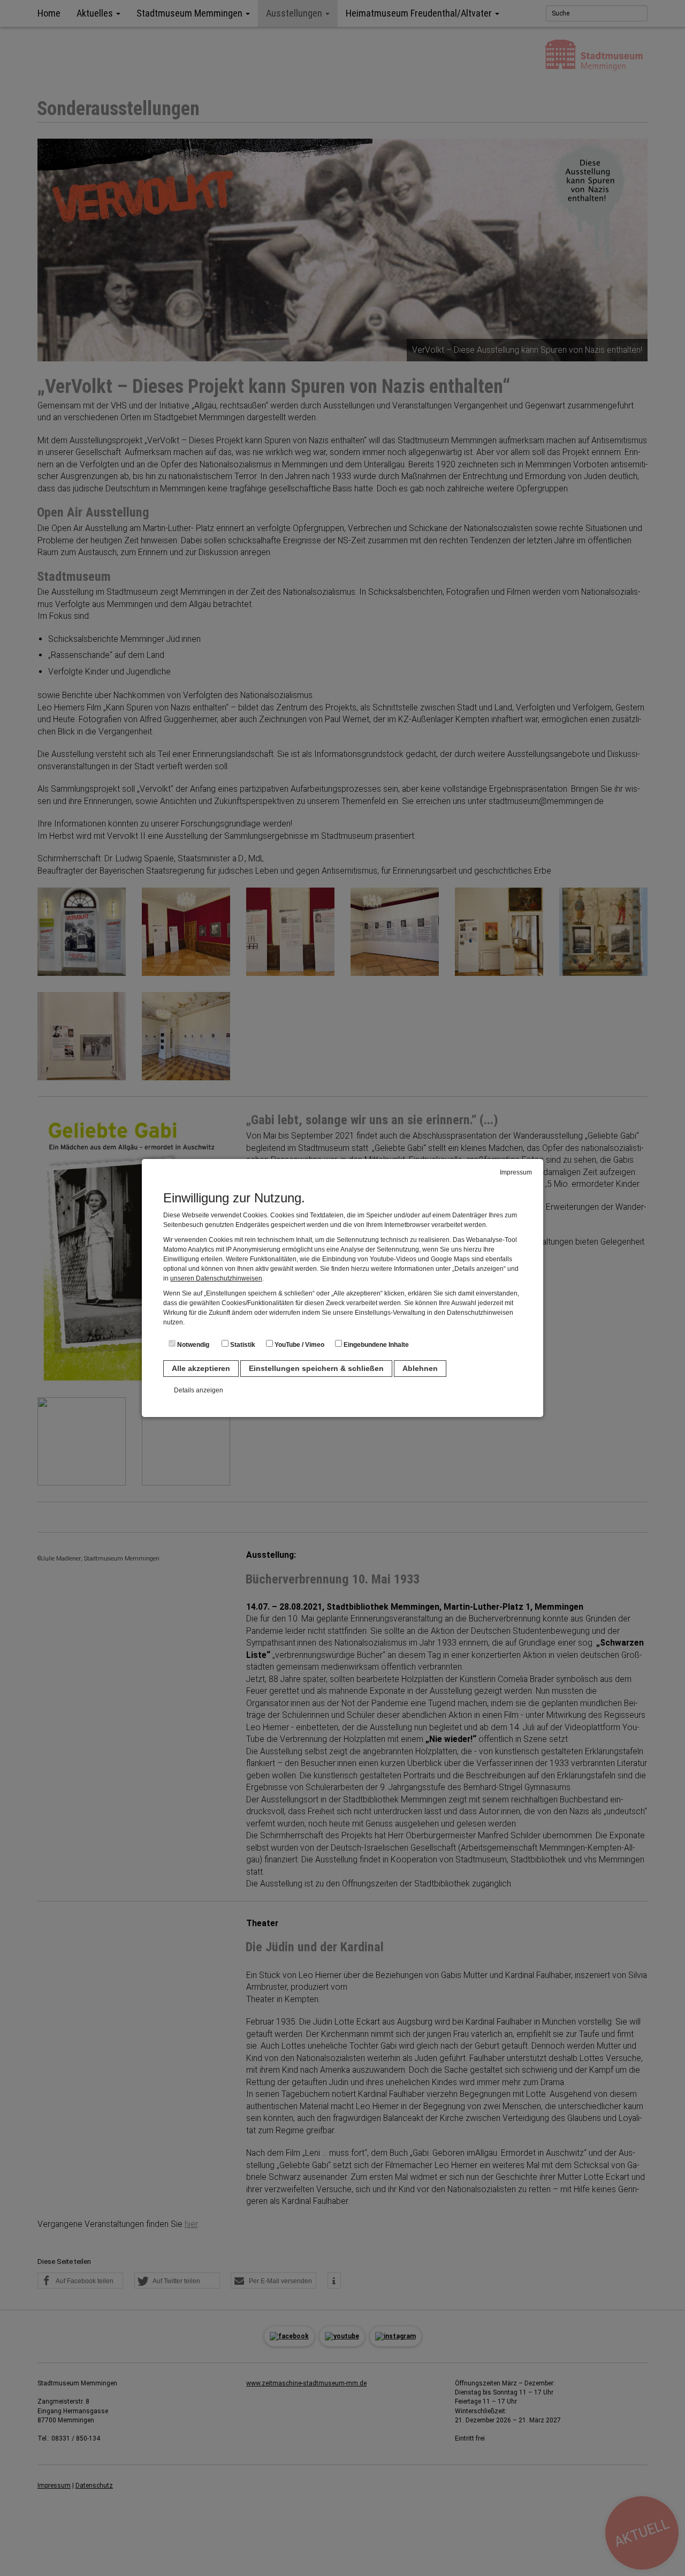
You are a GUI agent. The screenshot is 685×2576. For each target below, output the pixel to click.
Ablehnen (420, 1368)
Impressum (516, 1172)
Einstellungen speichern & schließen (316, 1368)
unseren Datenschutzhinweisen (216, 1278)
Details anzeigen (199, 1390)
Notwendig (192, 1345)
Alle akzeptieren (201, 1368)
